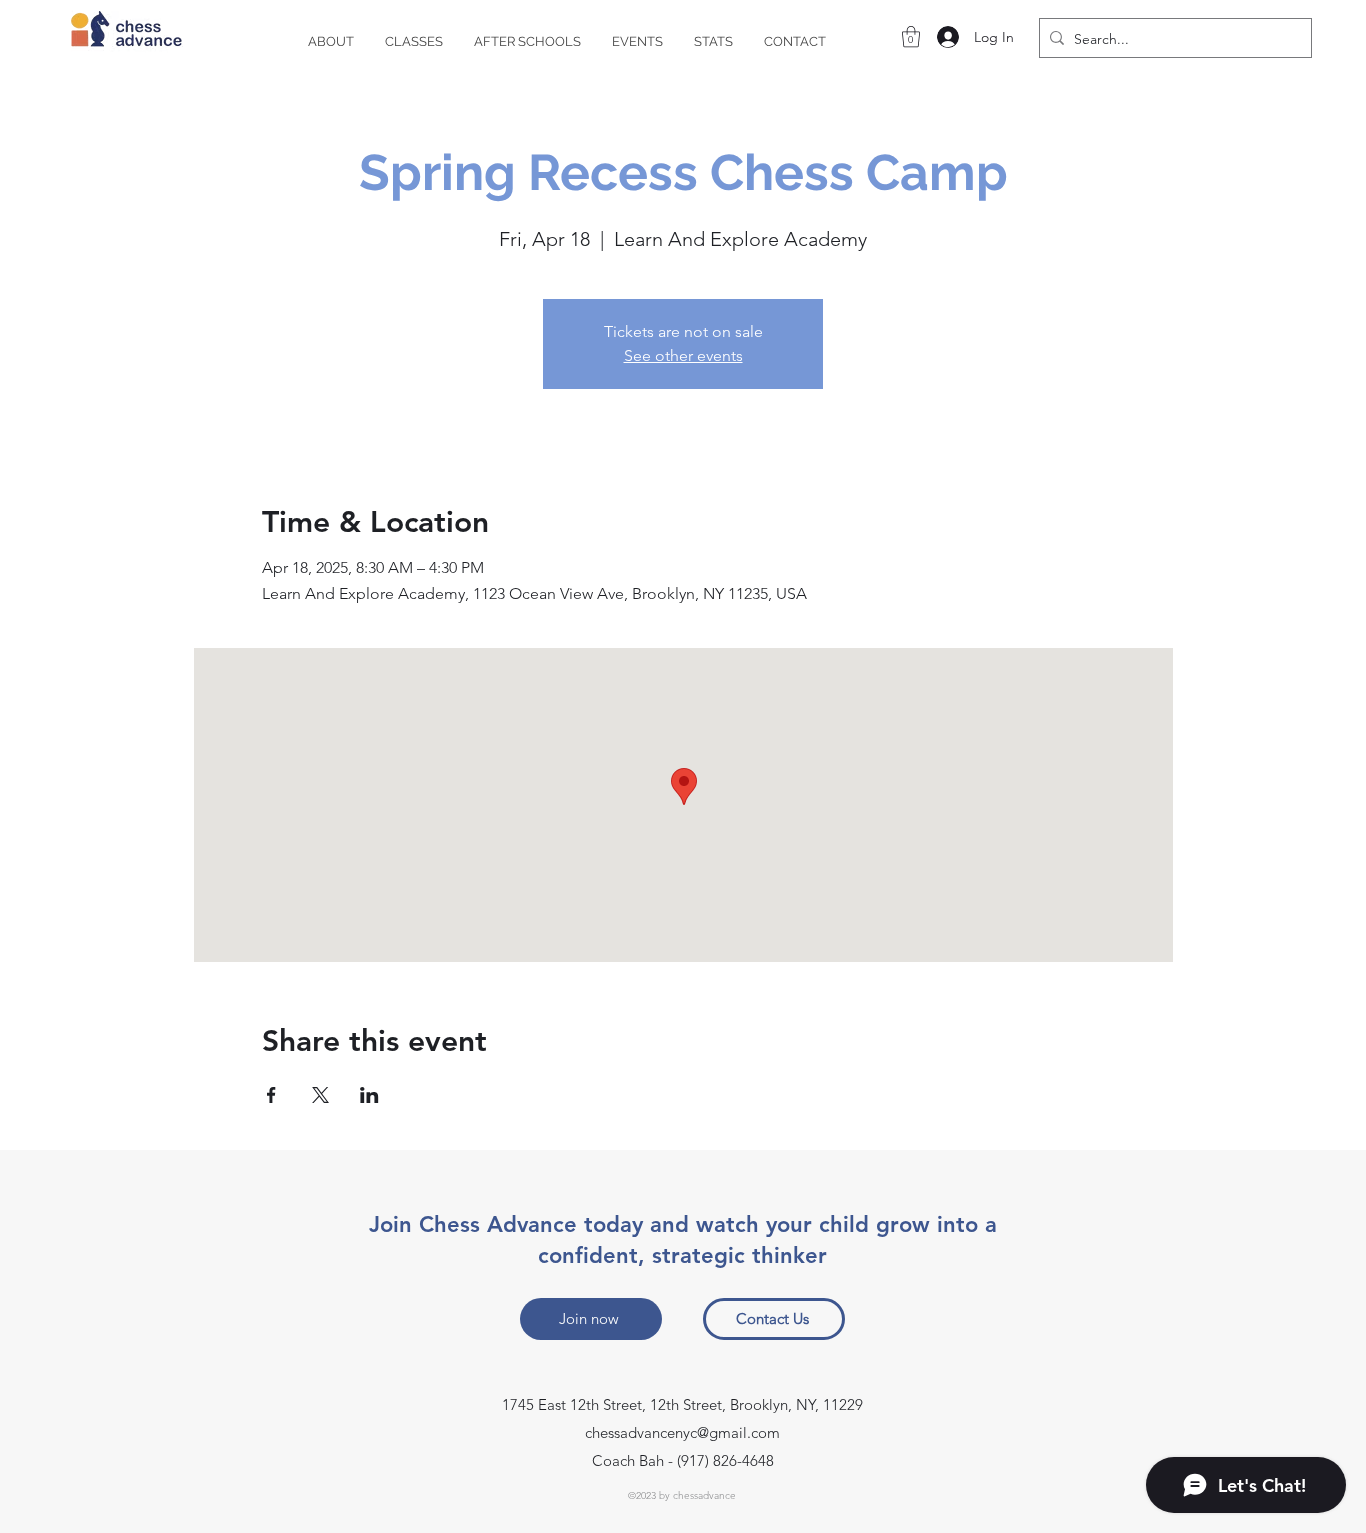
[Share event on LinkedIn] (369, 1095)
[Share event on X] (320, 1095)
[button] (911, 36)
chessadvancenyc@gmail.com (682, 1432)
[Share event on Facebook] (271, 1095)
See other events (683, 355)
